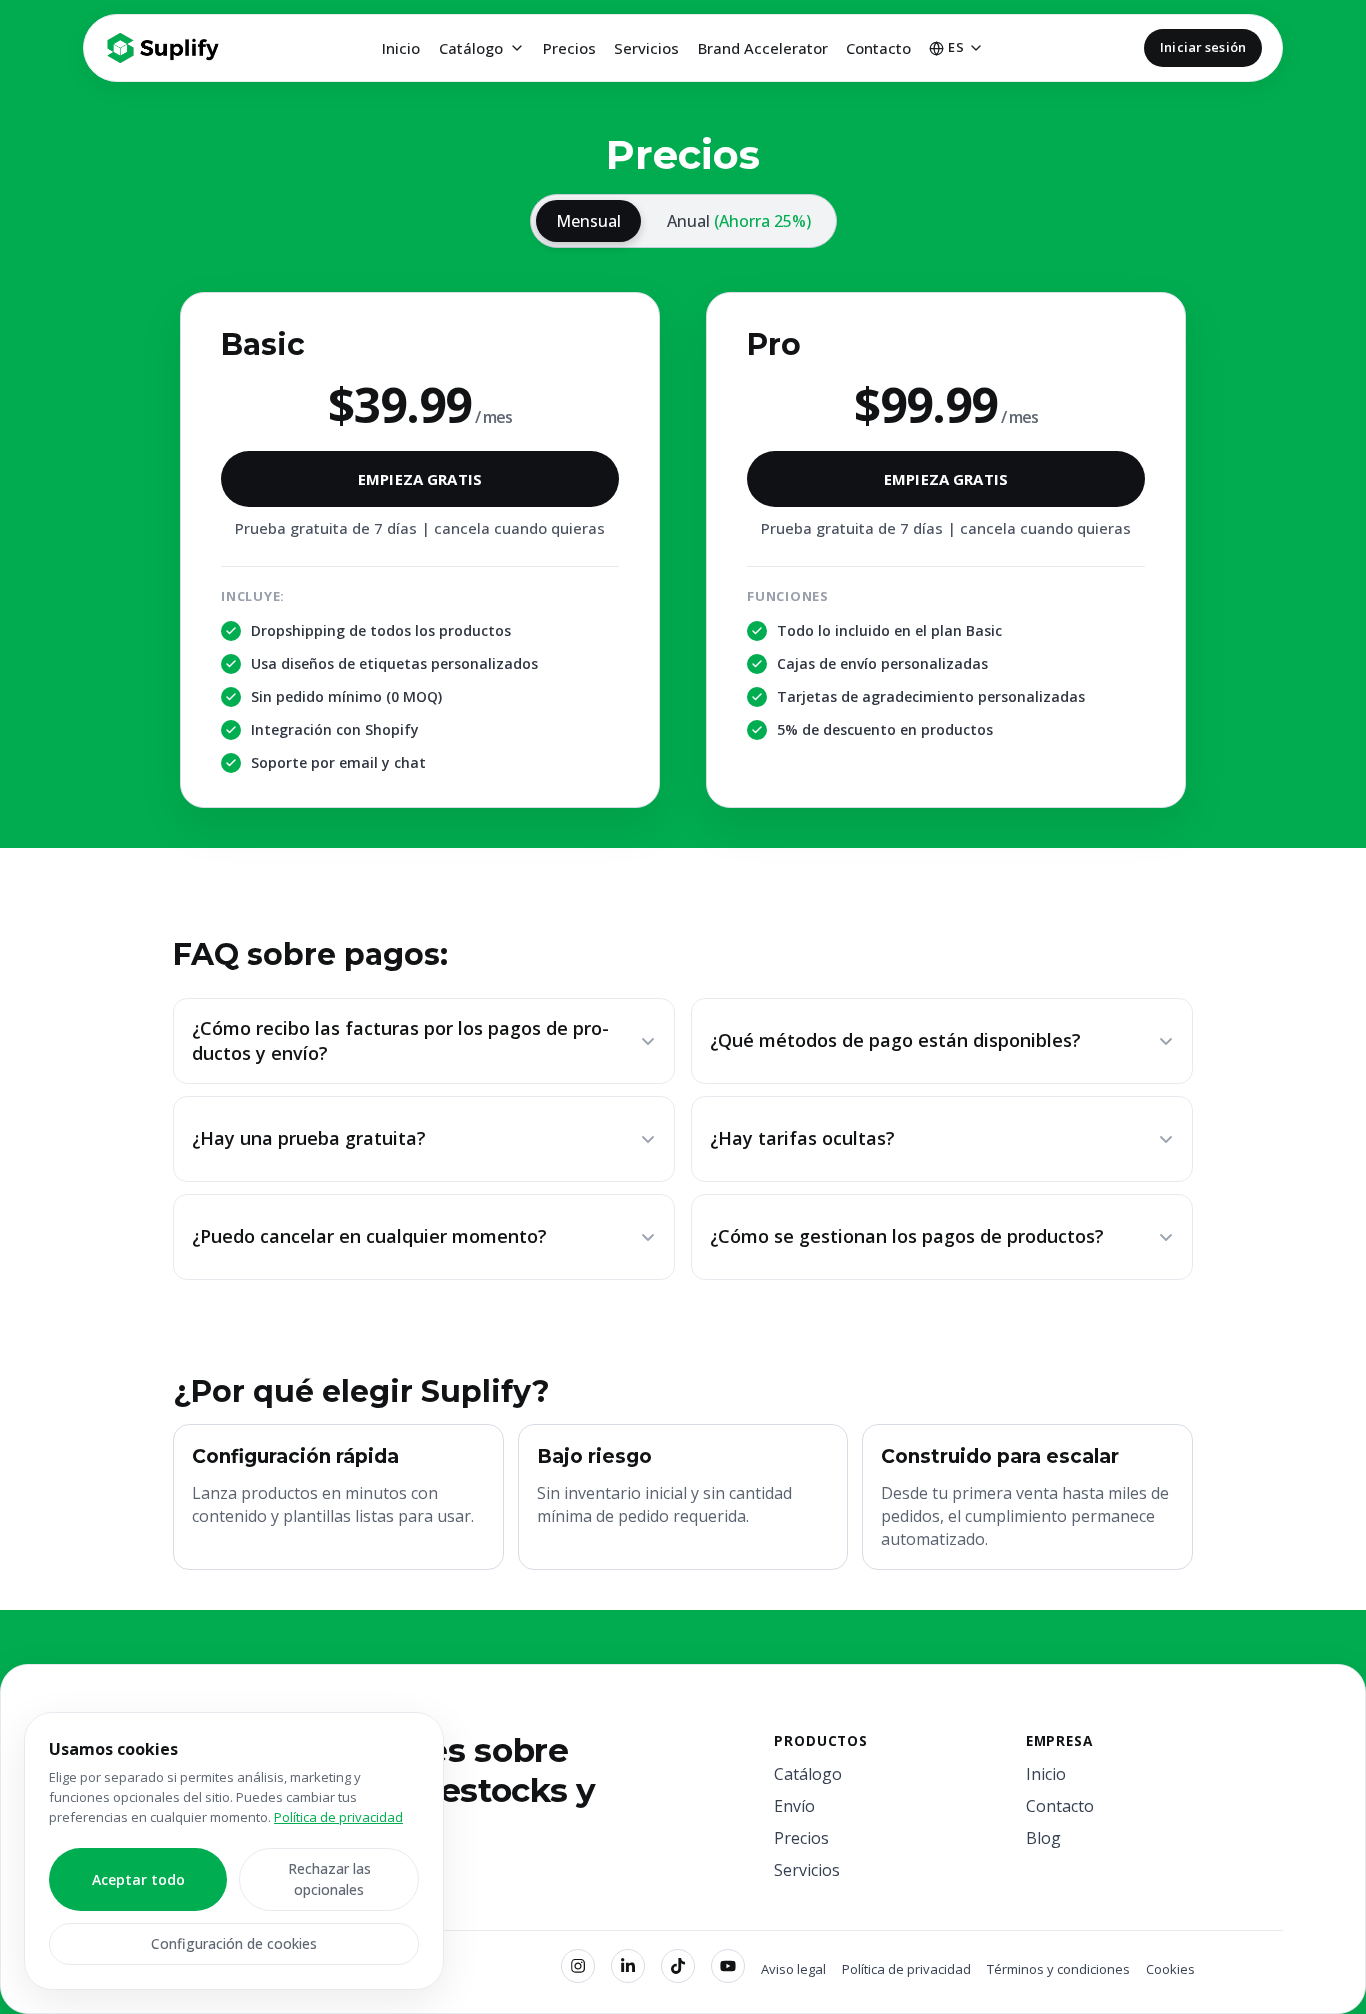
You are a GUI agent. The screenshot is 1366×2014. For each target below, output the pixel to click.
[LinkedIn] (628, 1966)
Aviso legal (793, 1969)
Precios (569, 48)
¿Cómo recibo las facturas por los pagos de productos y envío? (400, 1040)
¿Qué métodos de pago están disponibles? (895, 1040)
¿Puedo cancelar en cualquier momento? (369, 1236)
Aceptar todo (138, 1879)
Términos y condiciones (1058, 1969)
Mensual (588, 221)
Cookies (1170, 1969)
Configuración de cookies (234, 1943)
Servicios (646, 48)
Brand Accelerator (763, 48)
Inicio (401, 48)
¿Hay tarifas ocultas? (802, 1138)
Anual (739, 221)
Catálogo (471, 48)
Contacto (878, 48)
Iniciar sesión (1203, 47)
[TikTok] (678, 1966)
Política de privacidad (906, 1969)
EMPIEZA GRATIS (420, 479)
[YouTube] (728, 1966)
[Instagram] (578, 1966)
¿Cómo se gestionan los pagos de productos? (907, 1236)
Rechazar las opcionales (329, 1879)
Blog (1043, 1838)
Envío (794, 1806)
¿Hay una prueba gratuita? (309, 1138)
